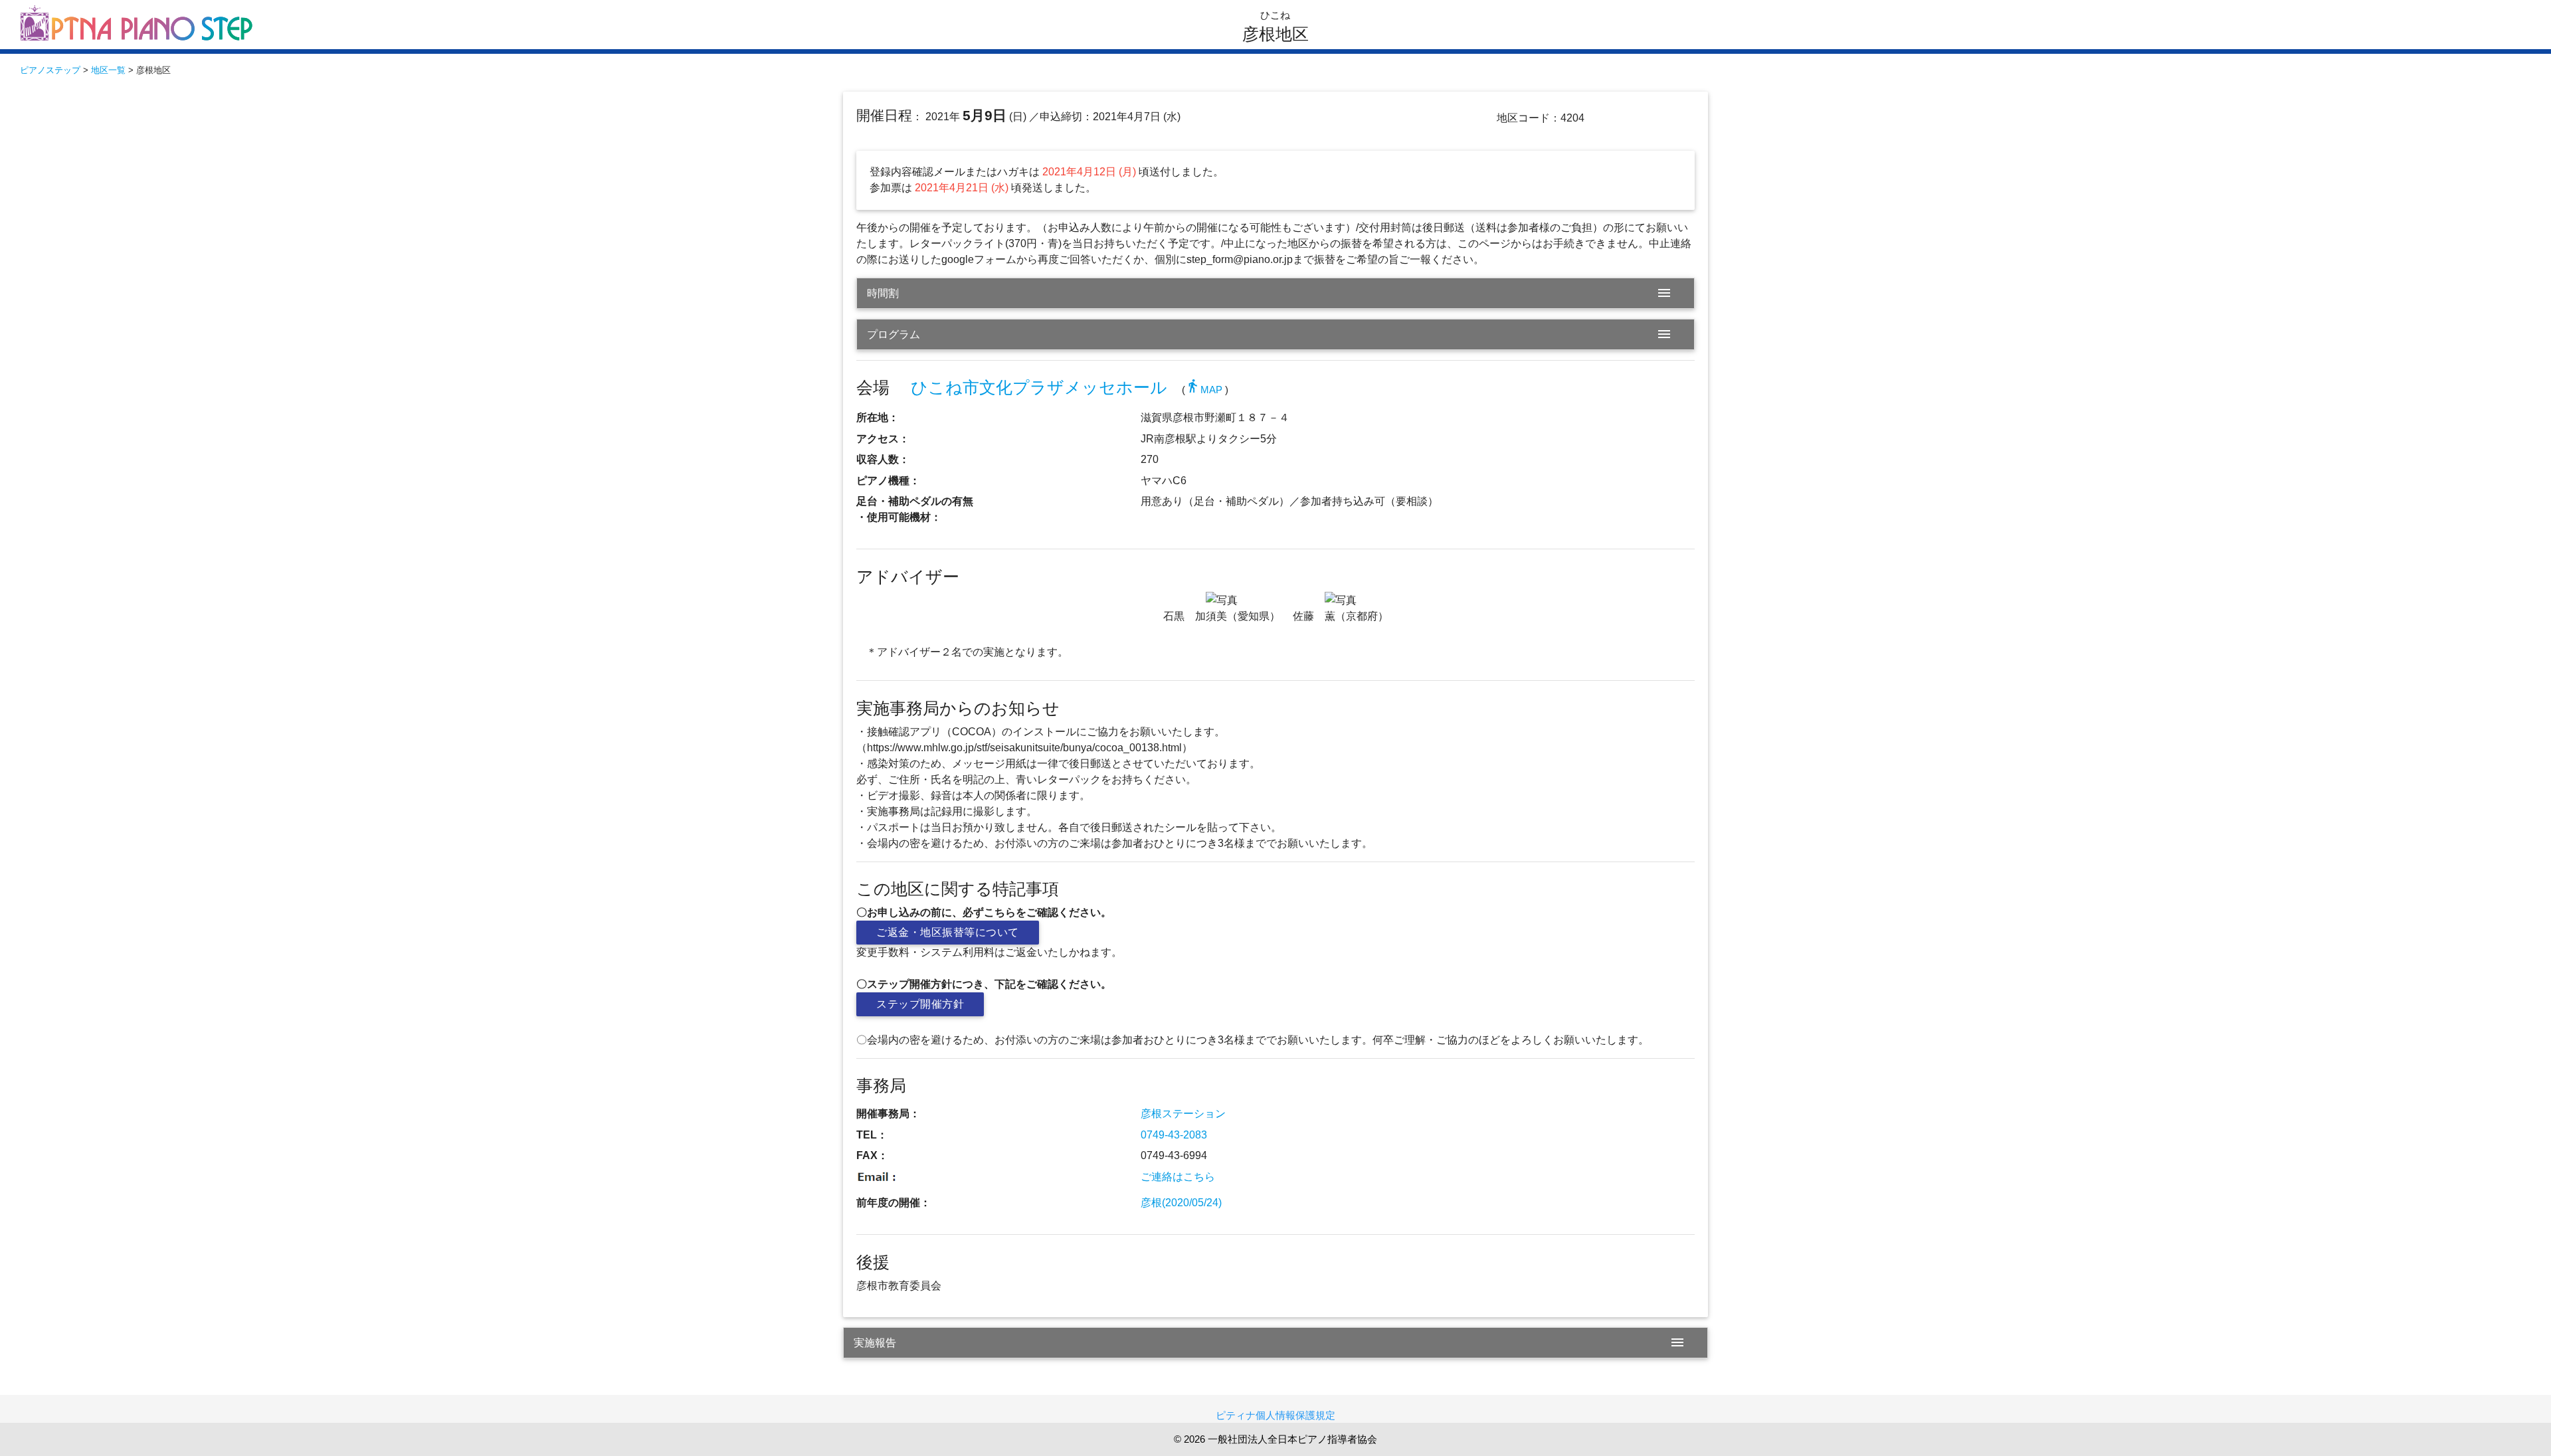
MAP (1204, 390)
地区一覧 (108, 70)
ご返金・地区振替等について (948, 932)
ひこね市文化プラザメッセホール (1039, 388)
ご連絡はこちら (1178, 1177)
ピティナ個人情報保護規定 (1275, 1415)
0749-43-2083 (1174, 1135)
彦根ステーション (1183, 1114)
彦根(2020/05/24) (1181, 1203)
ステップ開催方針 (920, 1004)
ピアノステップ (50, 70)
